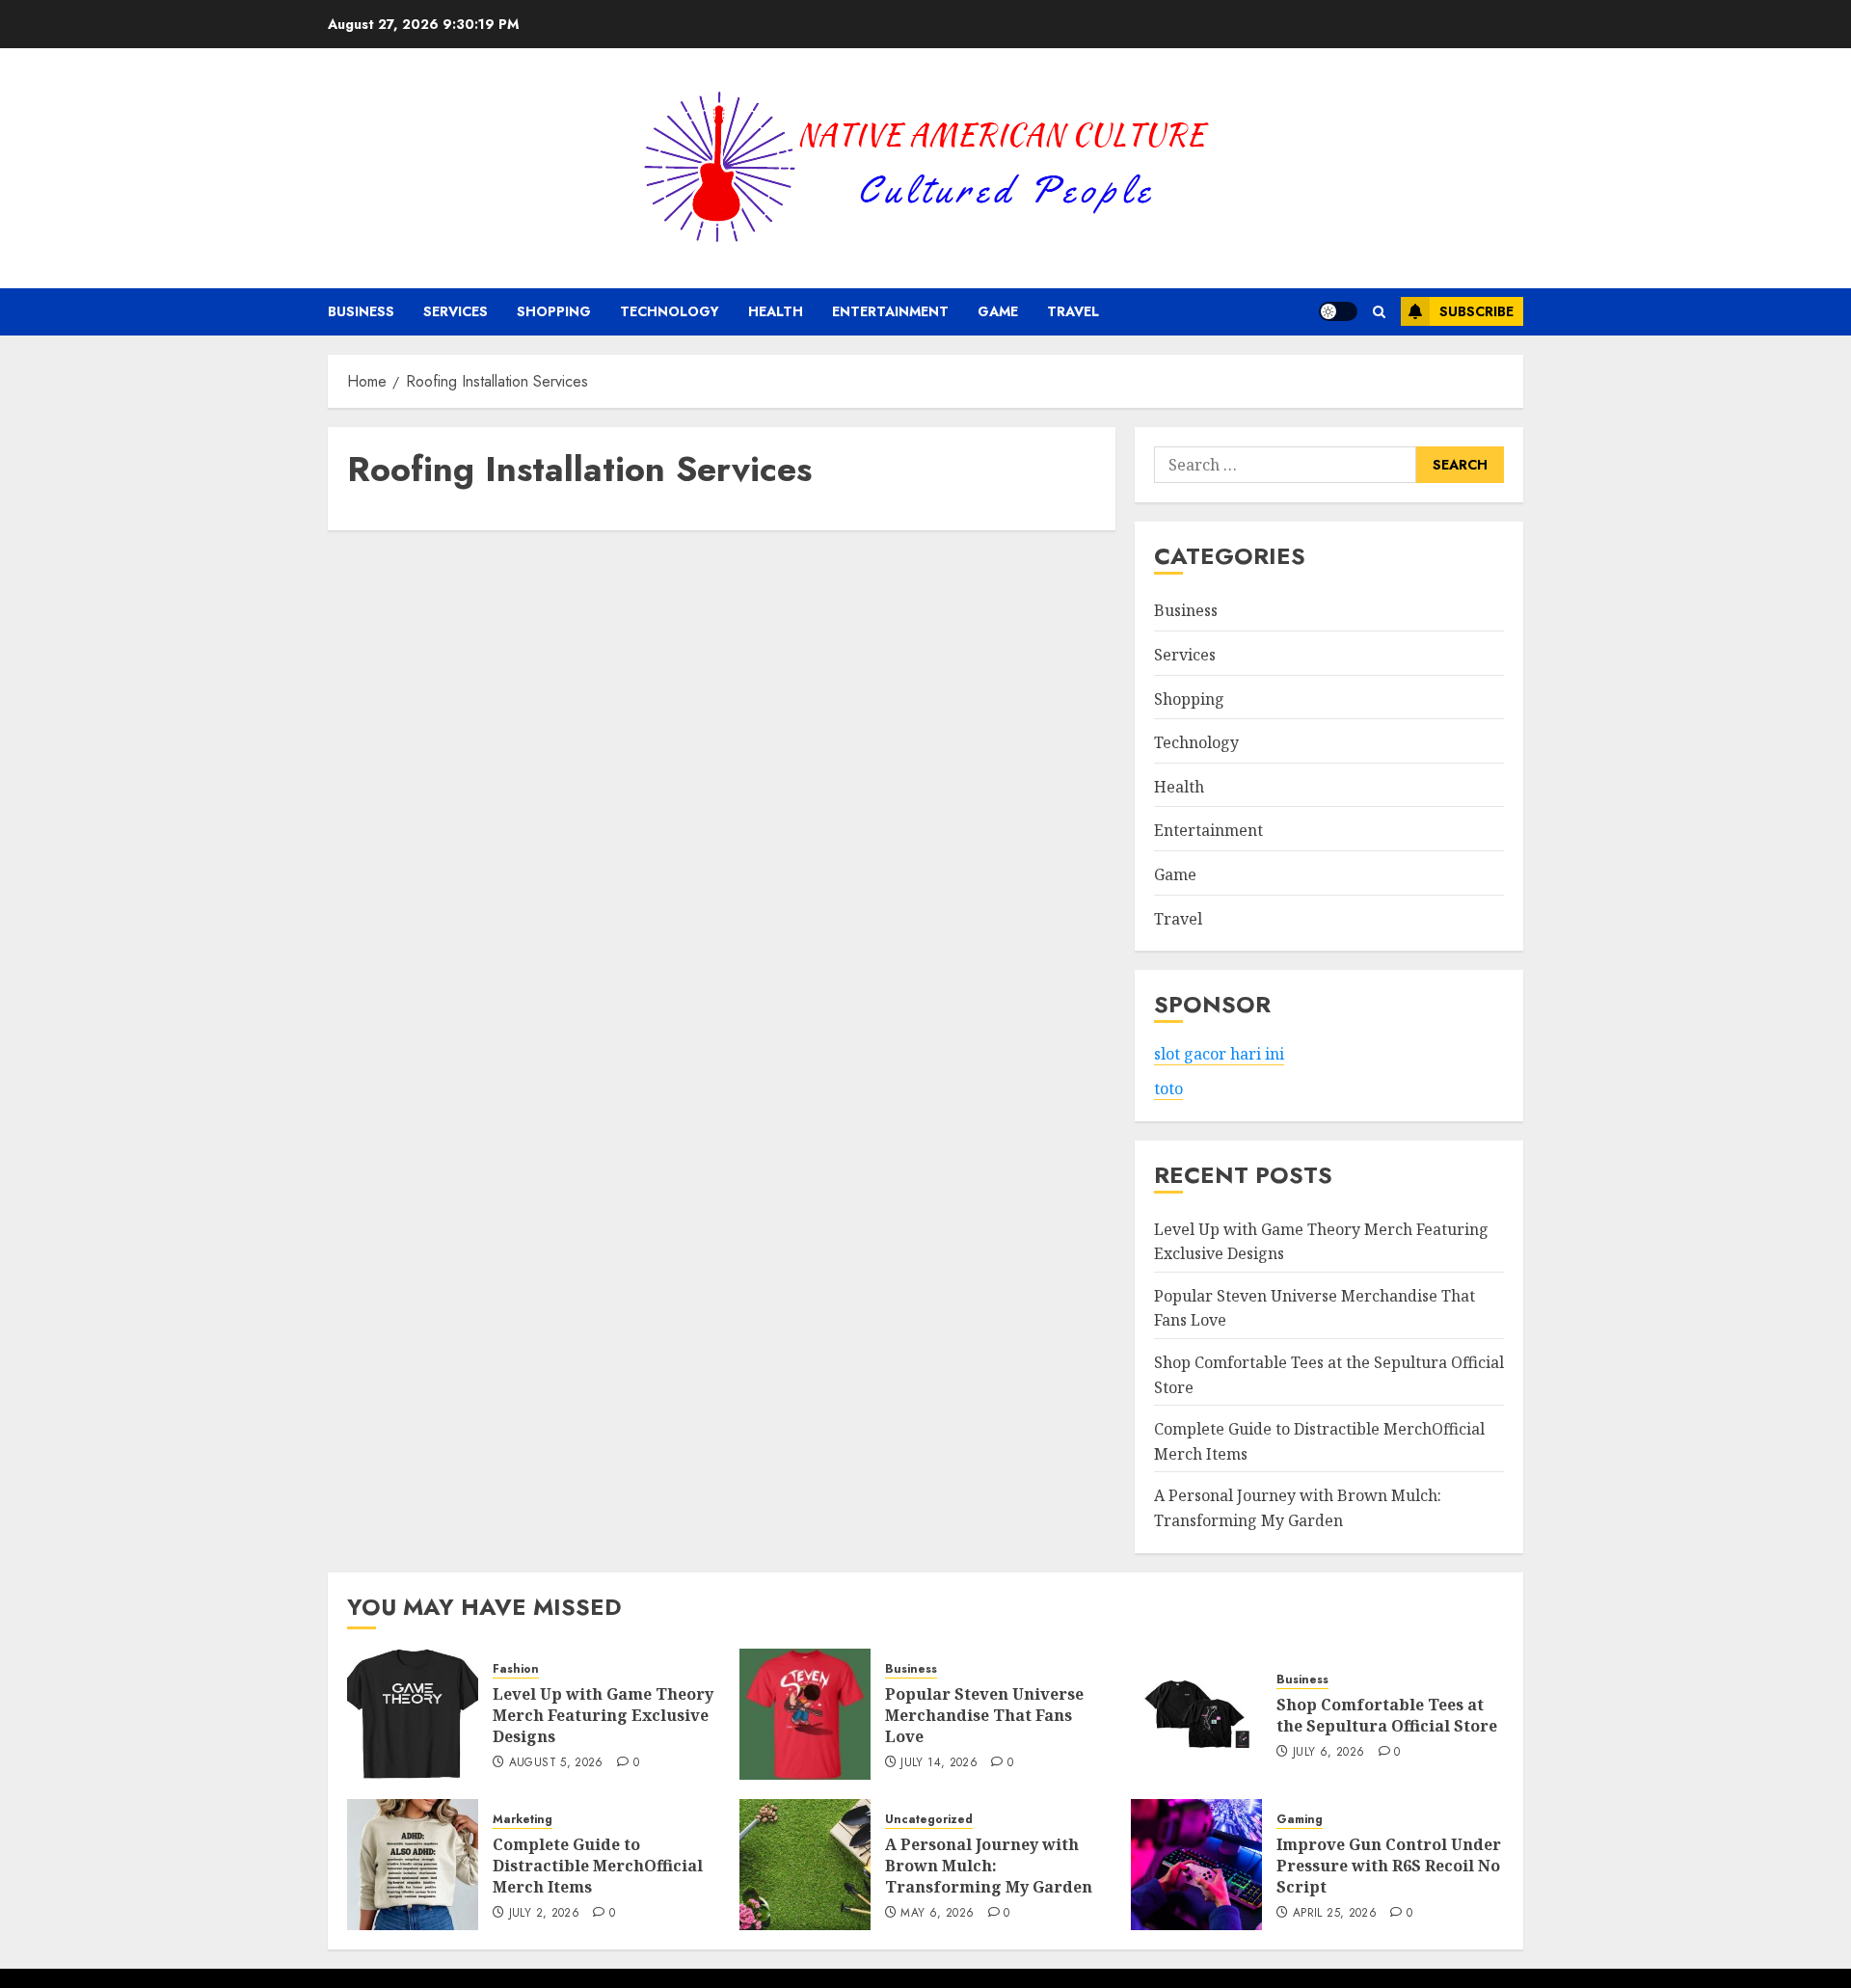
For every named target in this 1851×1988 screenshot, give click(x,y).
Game (998, 311)
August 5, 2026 (556, 1763)
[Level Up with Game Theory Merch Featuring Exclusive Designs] (413, 1714)
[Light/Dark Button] (1338, 311)
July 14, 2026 (939, 1763)
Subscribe (1476, 311)
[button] (1379, 312)
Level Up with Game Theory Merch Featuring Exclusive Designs (603, 1716)
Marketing (523, 1820)
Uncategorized (929, 1820)
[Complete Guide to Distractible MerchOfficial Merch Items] (413, 1865)
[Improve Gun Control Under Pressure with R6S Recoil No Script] (1196, 1865)
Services (456, 311)
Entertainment (890, 311)
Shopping (554, 311)
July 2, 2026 (544, 1914)
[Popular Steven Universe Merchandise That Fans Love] (805, 1714)
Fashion (516, 1669)
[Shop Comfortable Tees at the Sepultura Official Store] (1196, 1714)
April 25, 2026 (1335, 1914)
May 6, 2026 (937, 1914)
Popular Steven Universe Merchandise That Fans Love (984, 1716)
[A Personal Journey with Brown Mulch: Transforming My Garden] (805, 1865)
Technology (670, 311)
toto (1168, 1088)
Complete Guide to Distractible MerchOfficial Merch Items (598, 1866)
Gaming (1300, 1820)
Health (776, 311)
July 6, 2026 (1328, 1753)
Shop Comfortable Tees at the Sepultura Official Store (1387, 1715)
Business (361, 311)
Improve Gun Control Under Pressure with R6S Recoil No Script (1389, 1866)
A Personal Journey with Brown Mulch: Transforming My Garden (989, 1866)
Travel (1073, 311)
